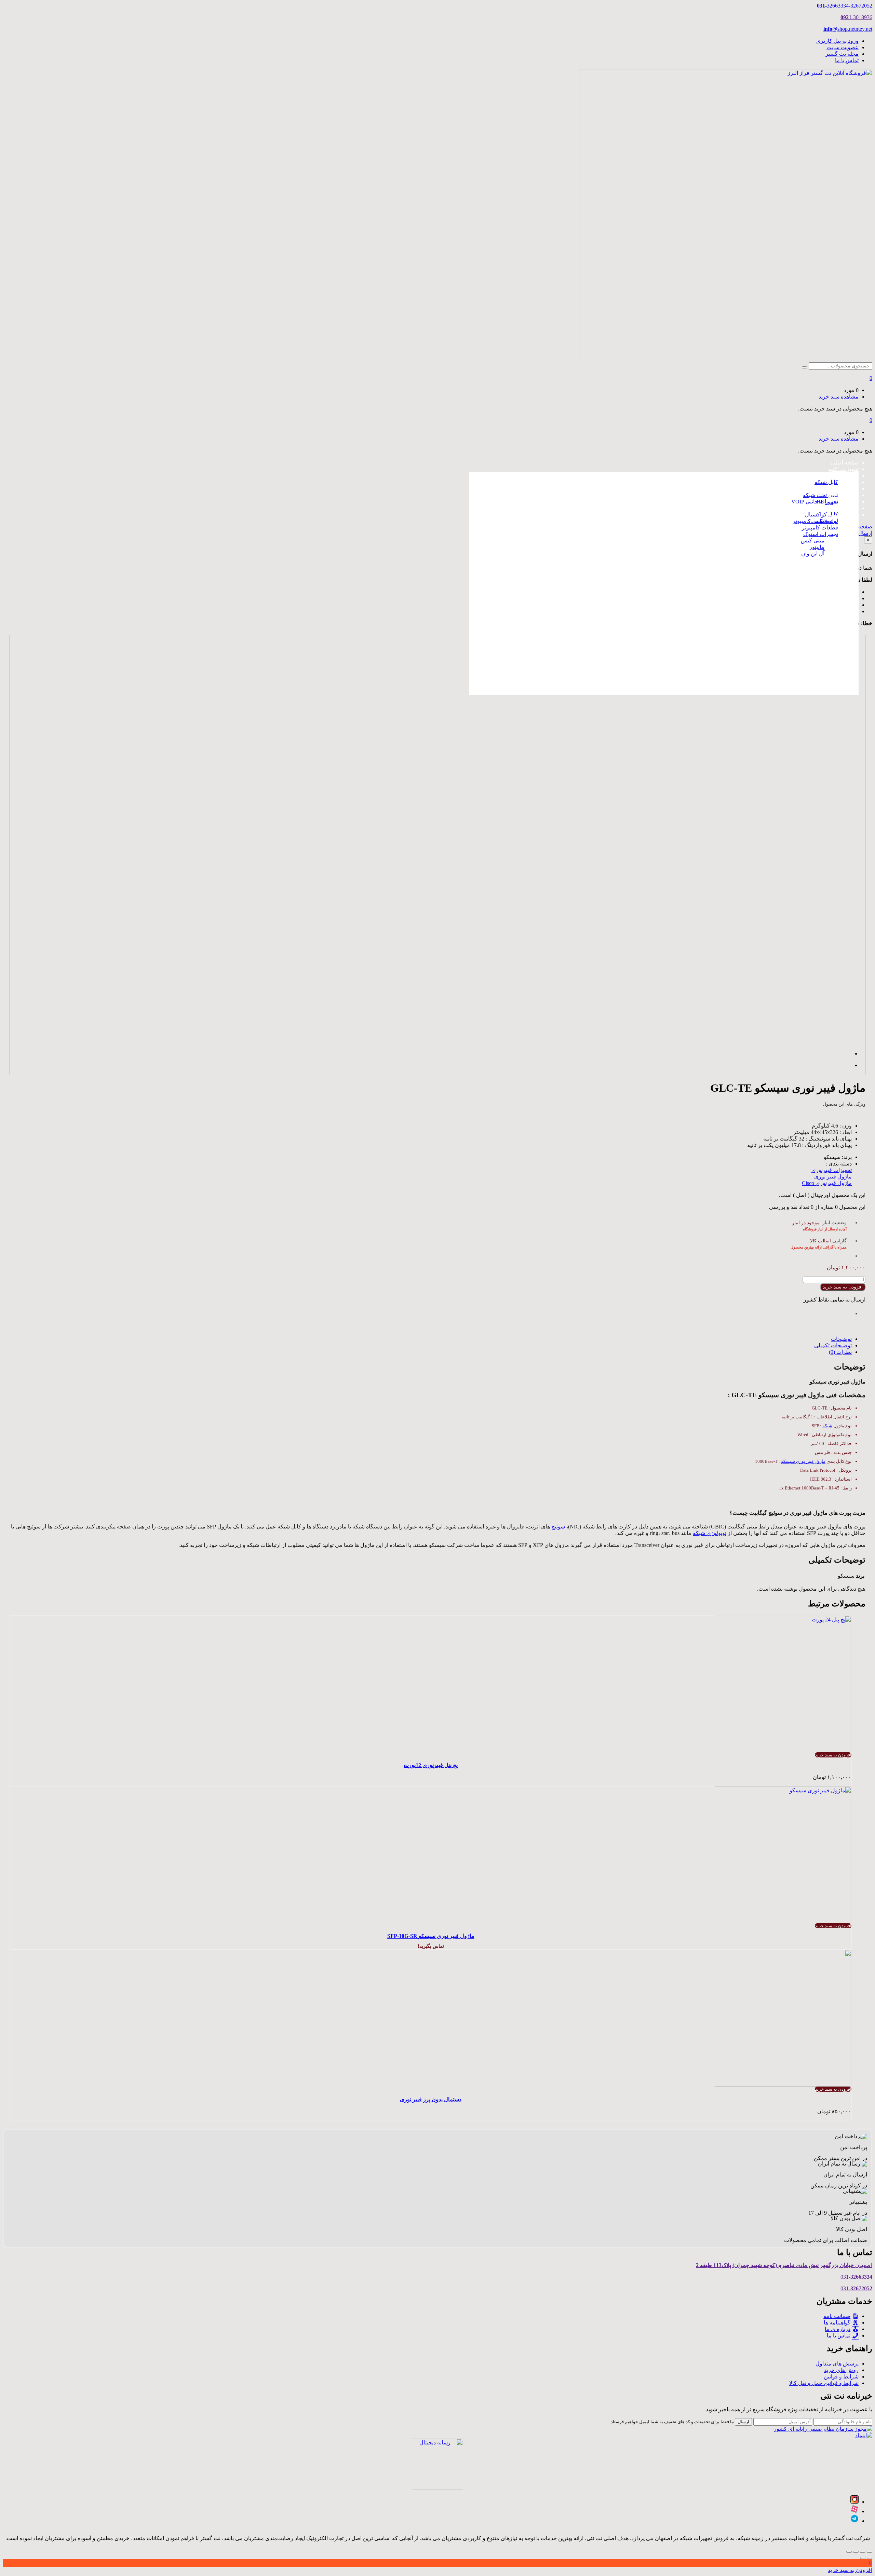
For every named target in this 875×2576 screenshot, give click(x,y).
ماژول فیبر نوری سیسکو (803, 1461)
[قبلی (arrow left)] (870, 2558)
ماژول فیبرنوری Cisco (827, 1183)
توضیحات (841, 1339)
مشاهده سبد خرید (839, 397)
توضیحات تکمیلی (833, 1345)
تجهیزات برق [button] (844, 508)
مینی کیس (813, 541)
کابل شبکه (826, 482)
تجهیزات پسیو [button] (843, 476)
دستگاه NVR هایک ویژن (804, 616)
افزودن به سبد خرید (843, 1287)
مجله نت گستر (842, 54)
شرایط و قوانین (841, 2377)
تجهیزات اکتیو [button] (844, 469)
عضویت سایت (843, 47)
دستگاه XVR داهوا (811, 610)
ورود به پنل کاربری (837, 41)
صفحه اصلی (845, 463)
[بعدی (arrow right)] (863, 2558)
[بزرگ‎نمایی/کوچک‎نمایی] (849, 2552)
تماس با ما (847, 60)
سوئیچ (558, 1527)
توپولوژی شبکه (710, 1533)
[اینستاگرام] (854, 2502)
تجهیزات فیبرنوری (832, 1170)
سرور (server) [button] (843, 495)
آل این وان (813, 554)
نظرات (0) (840, 1352)
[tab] (431, 1339)
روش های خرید (841, 2370)
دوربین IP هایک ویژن (808, 569)
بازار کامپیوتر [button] (844, 515)
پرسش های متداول (837, 2364)
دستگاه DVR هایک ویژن (804, 623)
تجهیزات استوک (821, 534)
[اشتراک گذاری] (863, 2552)
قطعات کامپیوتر (820, 528)
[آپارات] (854, 2511)
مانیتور (817, 547)
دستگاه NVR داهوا (811, 603)
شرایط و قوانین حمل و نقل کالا (824, 2383)
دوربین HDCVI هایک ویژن (802, 575)
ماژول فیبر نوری (833, 1177)
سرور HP (827, 502)
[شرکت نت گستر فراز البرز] (726, 360)
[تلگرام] (854, 2521)
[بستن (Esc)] (870, 2552)
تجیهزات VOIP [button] (842, 489)
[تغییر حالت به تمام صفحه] (856, 2552)
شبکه (827, 1426)
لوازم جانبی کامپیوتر (815, 521)
